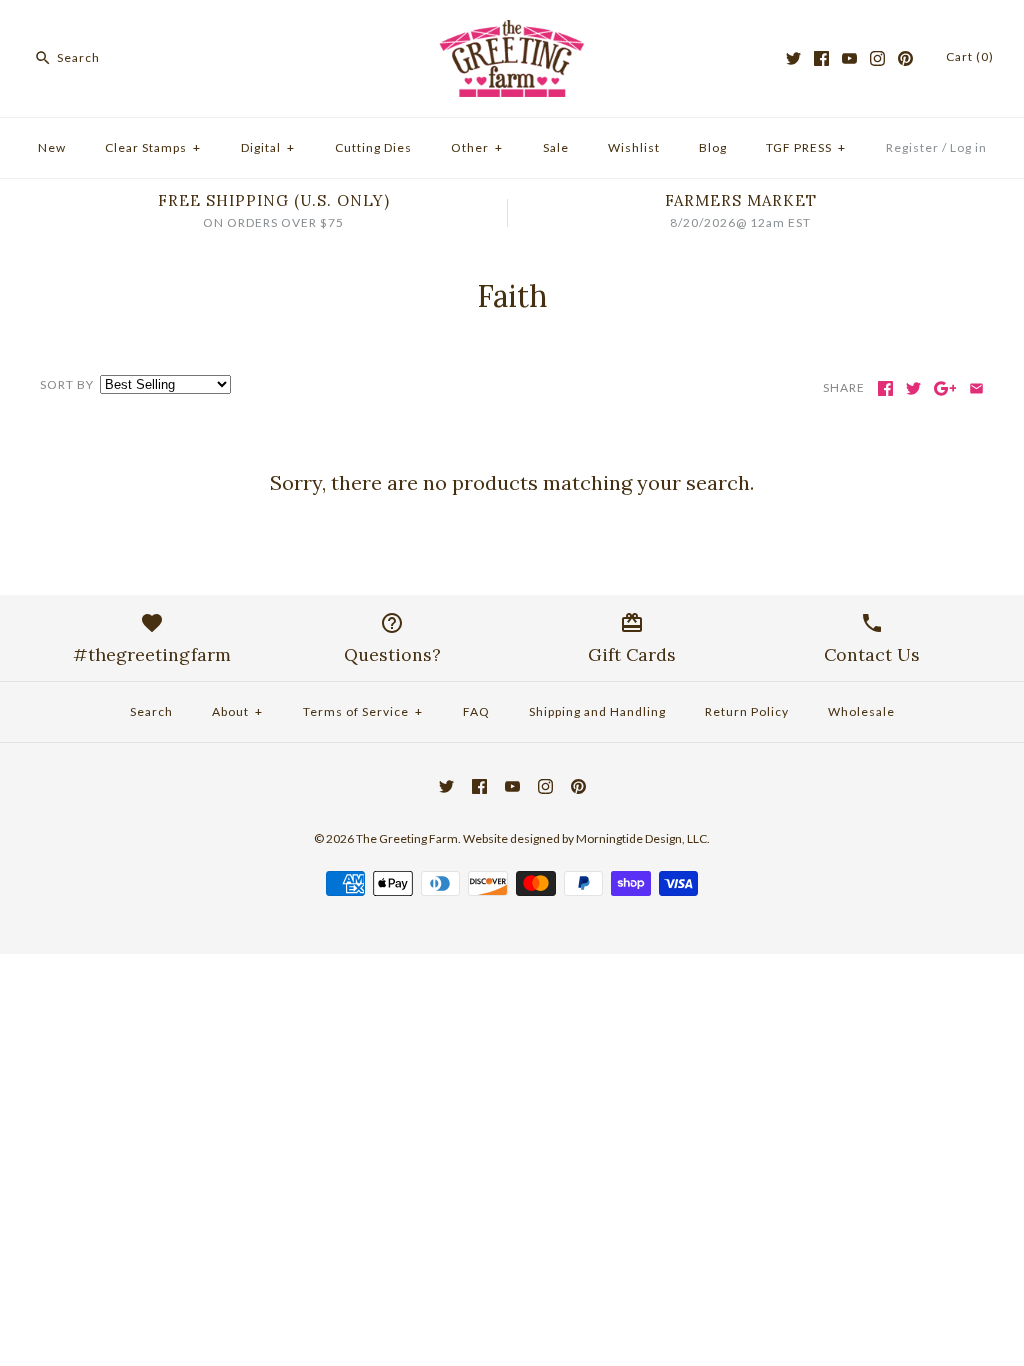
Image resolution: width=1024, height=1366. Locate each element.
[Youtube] (849, 58)
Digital (268, 147)
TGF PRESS (806, 147)
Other (477, 147)
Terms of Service (363, 711)
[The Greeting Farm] (512, 32)
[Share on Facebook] (885, 388)
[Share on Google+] (945, 388)
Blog (713, 147)
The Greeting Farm (407, 838)
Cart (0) (970, 56)
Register (912, 147)
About (237, 711)
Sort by (67, 384)
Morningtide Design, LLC (641, 838)
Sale (556, 147)
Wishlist (634, 147)
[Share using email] (976, 388)
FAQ (476, 711)
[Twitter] (793, 58)
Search (151, 711)
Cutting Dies (373, 147)
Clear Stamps (153, 147)
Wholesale (861, 711)
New (52, 147)
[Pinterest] (905, 58)
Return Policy (747, 711)
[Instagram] (877, 58)
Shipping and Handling (597, 711)
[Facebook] (821, 58)
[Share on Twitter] (913, 388)
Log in (968, 147)
